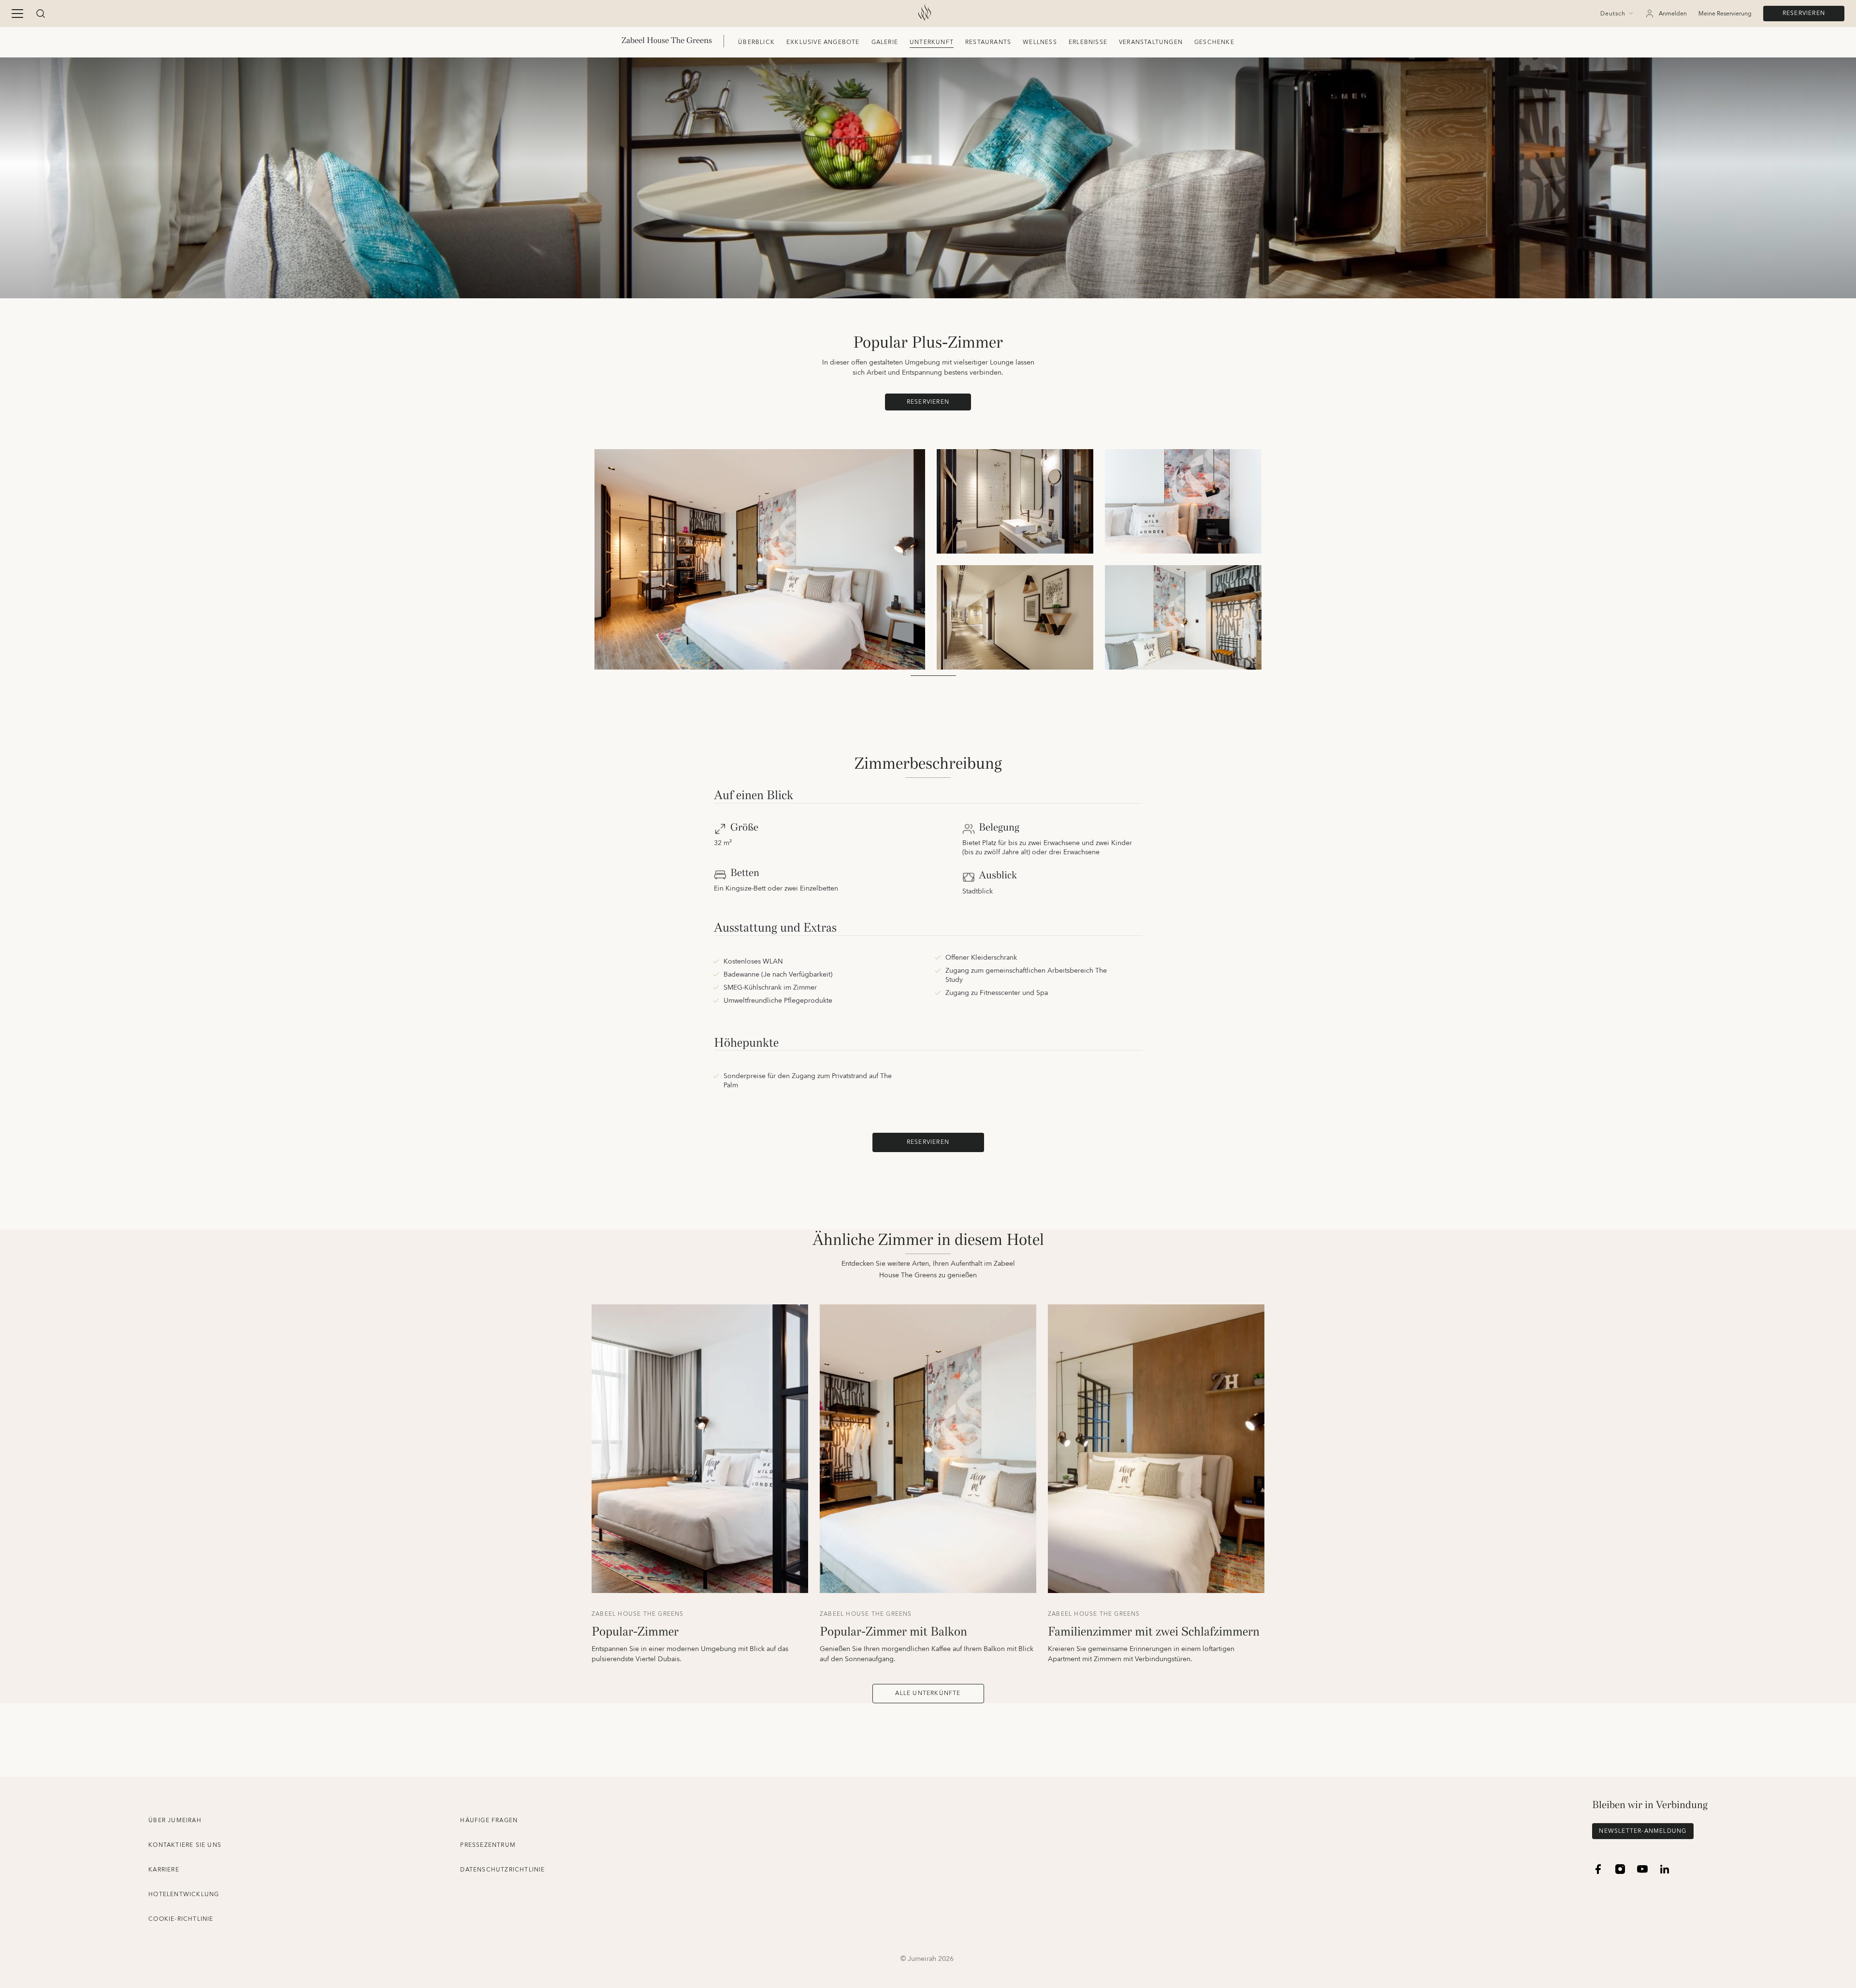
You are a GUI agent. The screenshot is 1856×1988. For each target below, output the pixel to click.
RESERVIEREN (1804, 13)
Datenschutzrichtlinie (502, 1870)
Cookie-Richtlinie (181, 1919)
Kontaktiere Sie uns (185, 1845)
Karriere (164, 1870)
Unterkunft (932, 42)
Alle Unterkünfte (928, 1693)
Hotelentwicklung (184, 1894)
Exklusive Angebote (823, 42)
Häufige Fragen (489, 1820)
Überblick (756, 42)
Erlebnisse (1088, 42)
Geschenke (1214, 42)
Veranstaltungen (1151, 42)
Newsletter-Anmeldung (1643, 1831)
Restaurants (988, 42)
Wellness (1040, 42)
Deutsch (1613, 14)
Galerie (885, 42)
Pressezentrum (488, 1845)
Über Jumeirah (175, 1820)
